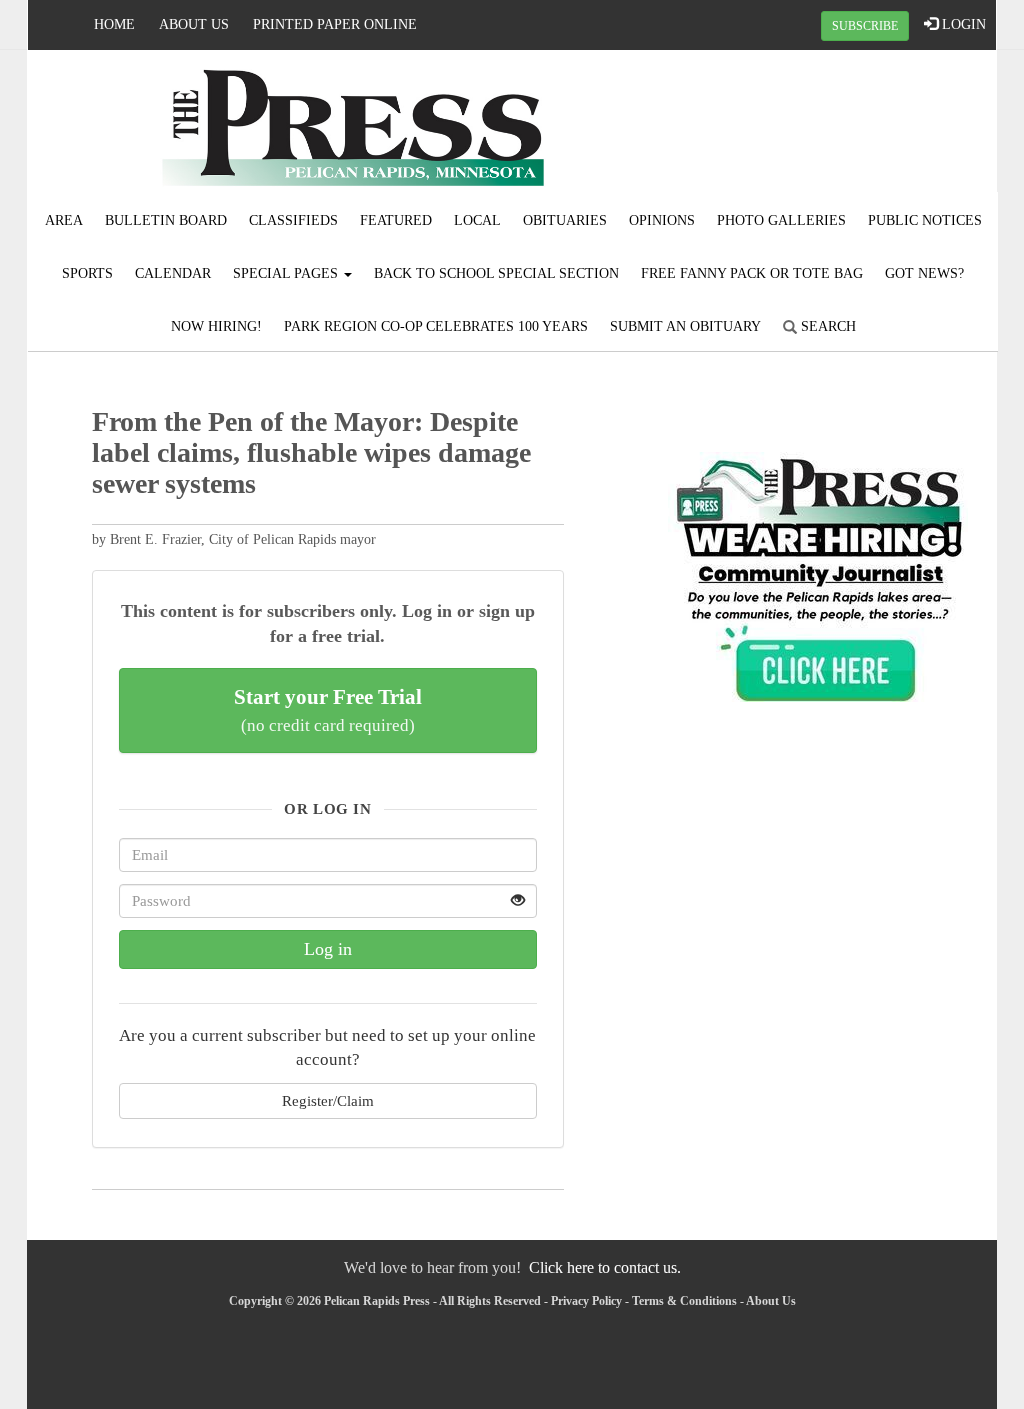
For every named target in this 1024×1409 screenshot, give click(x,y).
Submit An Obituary (685, 326)
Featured (396, 220)
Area (64, 220)
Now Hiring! (216, 326)
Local (477, 220)
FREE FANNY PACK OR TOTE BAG (752, 273)
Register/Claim (328, 1100)
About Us (194, 24)
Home (114, 24)
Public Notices (925, 220)
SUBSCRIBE (865, 26)
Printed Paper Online (335, 24)
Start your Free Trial (328, 710)
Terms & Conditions (684, 1301)
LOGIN (962, 24)
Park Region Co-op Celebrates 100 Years (436, 326)
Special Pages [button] (287, 273)
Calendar (173, 273)
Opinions (662, 220)
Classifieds (293, 220)
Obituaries (565, 220)
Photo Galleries (781, 220)
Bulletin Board (166, 220)
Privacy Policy (586, 1301)
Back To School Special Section (496, 273)
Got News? (924, 273)
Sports (87, 273)
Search (826, 326)
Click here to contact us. (605, 1267)
